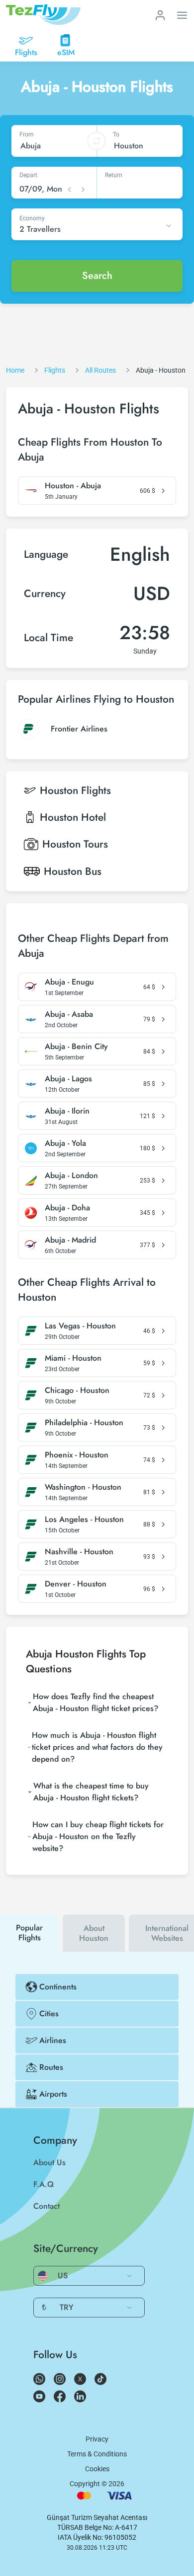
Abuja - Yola (65, 1143)
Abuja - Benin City (76, 1047)
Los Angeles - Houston (84, 1519)
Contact (47, 2206)
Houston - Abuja (73, 486)
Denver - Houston (76, 1584)
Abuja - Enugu (69, 982)
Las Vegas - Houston (80, 1326)
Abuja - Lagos (68, 1079)
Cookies (97, 2469)
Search (97, 276)
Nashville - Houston (79, 1552)
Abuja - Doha (67, 1208)
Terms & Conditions (97, 2454)
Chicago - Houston (77, 1390)
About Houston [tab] (94, 1933)
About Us (49, 2162)
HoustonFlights (75, 791)
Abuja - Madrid (70, 1240)
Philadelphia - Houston (84, 1423)
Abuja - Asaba (69, 1014)
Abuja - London (71, 1176)
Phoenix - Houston (77, 1455)
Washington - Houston (83, 1487)
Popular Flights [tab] (29, 1933)
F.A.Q (44, 2184)
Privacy (97, 2439)
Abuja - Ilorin (67, 1111)
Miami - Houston (73, 1358)
